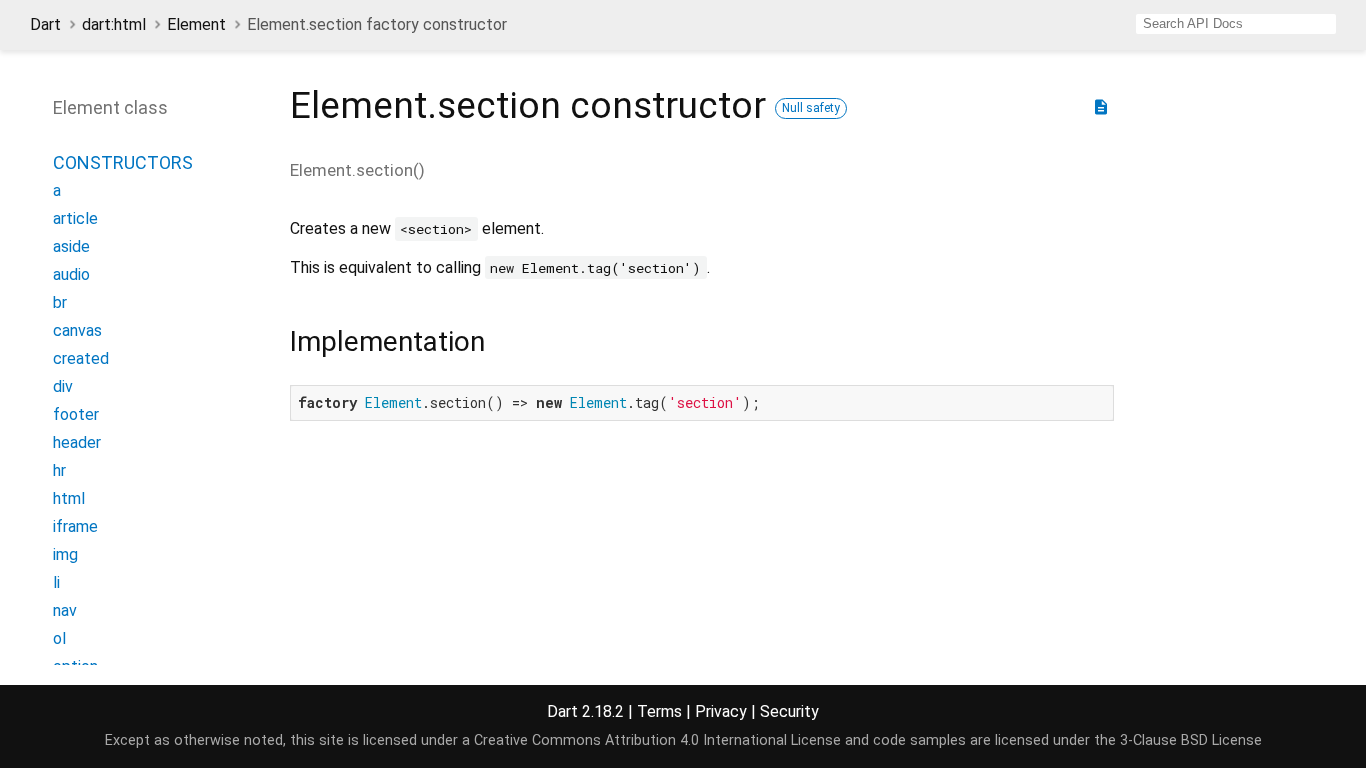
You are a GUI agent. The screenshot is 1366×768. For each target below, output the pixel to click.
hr (59, 470)
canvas (77, 330)
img (65, 554)
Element (196, 24)
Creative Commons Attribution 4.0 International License (657, 740)
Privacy (721, 711)
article (75, 218)
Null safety (811, 108)
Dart (45, 24)
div (63, 386)
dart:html (114, 24)
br (60, 302)
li (56, 582)
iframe (75, 526)
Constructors (123, 162)
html (69, 498)
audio (71, 274)
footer (76, 414)
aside (71, 246)
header (77, 442)
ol (59, 638)
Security (789, 711)
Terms (659, 711)
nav (65, 610)
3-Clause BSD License (1191, 740)
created (81, 358)
